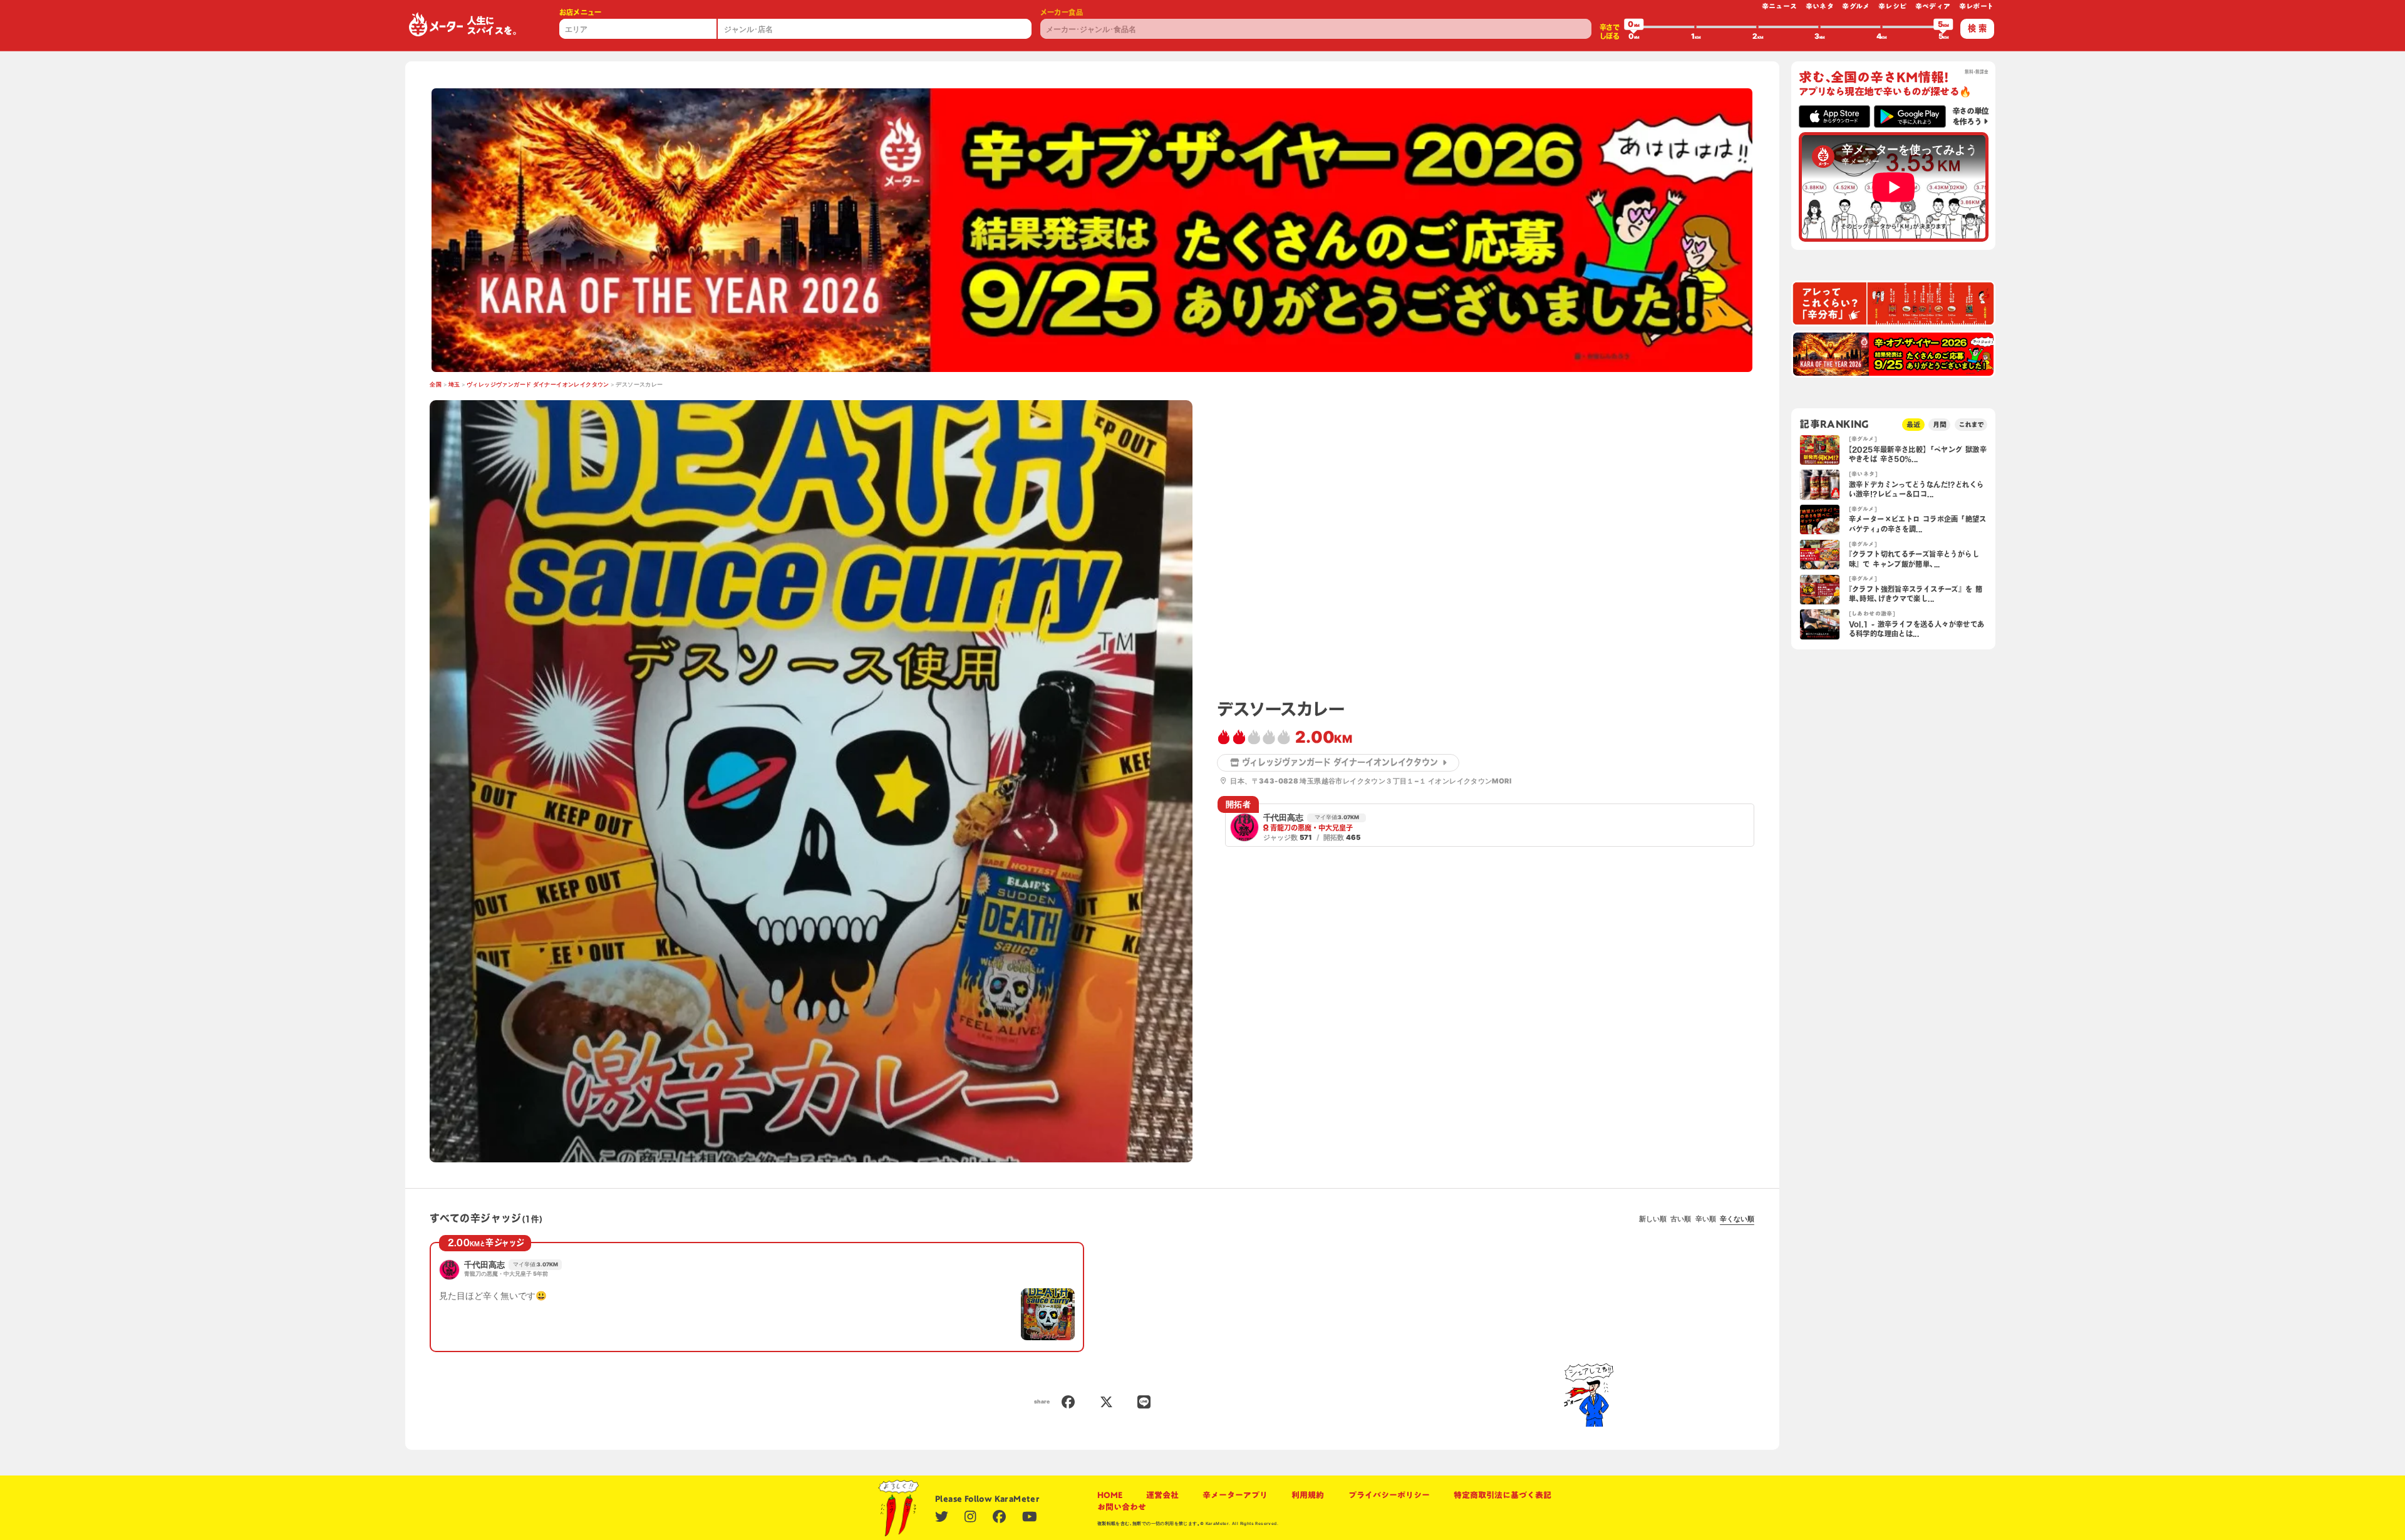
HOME (1110, 1495)
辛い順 (1706, 1219)
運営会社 (1162, 1495)
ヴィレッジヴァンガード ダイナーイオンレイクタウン (538, 385)
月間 (1940, 424)
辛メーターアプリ (1235, 1495)
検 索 (1977, 28)
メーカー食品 (1062, 12)
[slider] (1634, 27)
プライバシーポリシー (1389, 1495)
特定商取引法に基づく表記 (1502, 1495)
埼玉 (454, 385)
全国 (436, 385)
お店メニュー (581, 12)
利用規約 (1308, 1495)
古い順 (1681, 1219)
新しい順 (1653, 1219)
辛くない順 (1737, 1219)
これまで (1971, 424)
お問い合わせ (1122, 1507)
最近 (1913, 424)
